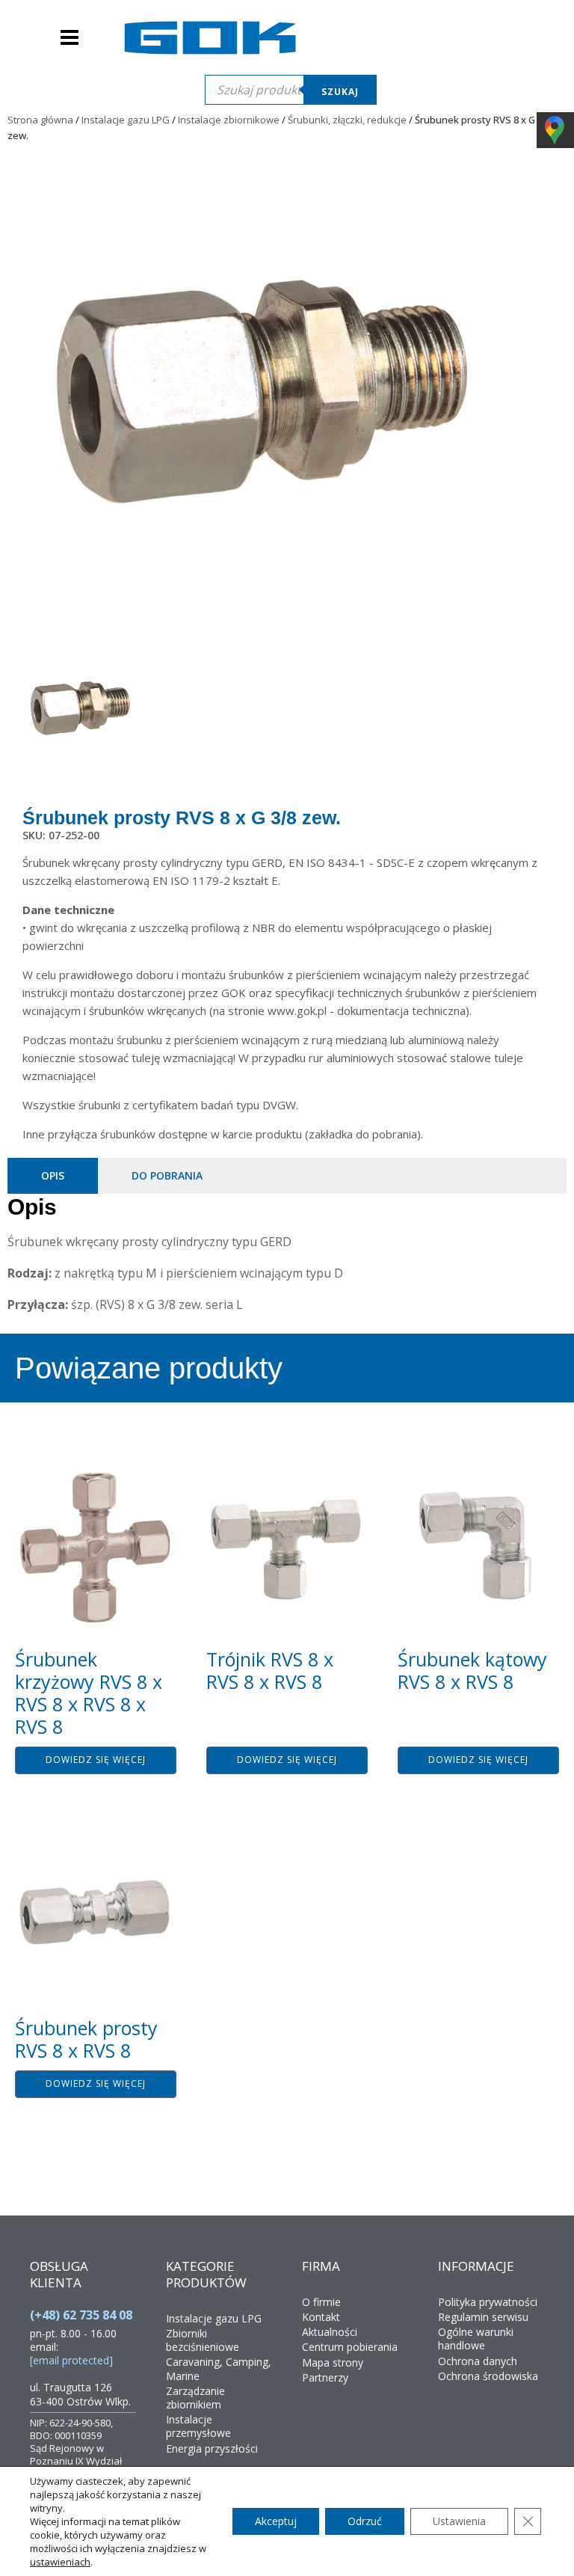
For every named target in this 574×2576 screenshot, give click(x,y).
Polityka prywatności (488, 2302)
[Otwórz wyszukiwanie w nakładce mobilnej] (291, 90)
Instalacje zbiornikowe (229, 120)
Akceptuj (276, 2521)
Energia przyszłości (212, 2448)
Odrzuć (365, 2521)
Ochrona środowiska (488, 2376)
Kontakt (321, 2317)
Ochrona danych (478, 2361)
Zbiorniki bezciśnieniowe (203, 2340)
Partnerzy (325, 2377)
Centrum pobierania (350, 2347)
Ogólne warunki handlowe (476, 2339)
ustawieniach (60, 2562)
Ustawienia (459, 2521)
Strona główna (40, 120)
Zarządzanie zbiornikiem (195, 2398)
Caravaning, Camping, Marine (219, 2368)
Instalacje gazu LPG (126, 120)
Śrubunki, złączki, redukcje (347, 120)
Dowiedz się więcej (96, 1760)
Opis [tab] (53, 1175)
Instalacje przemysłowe (198, 2426)
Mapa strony (333, 2362)
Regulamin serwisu (483, 2317)
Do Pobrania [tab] (167, 1175)
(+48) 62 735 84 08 (81, 2315)
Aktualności (330, 2332)
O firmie (321, 2302)
